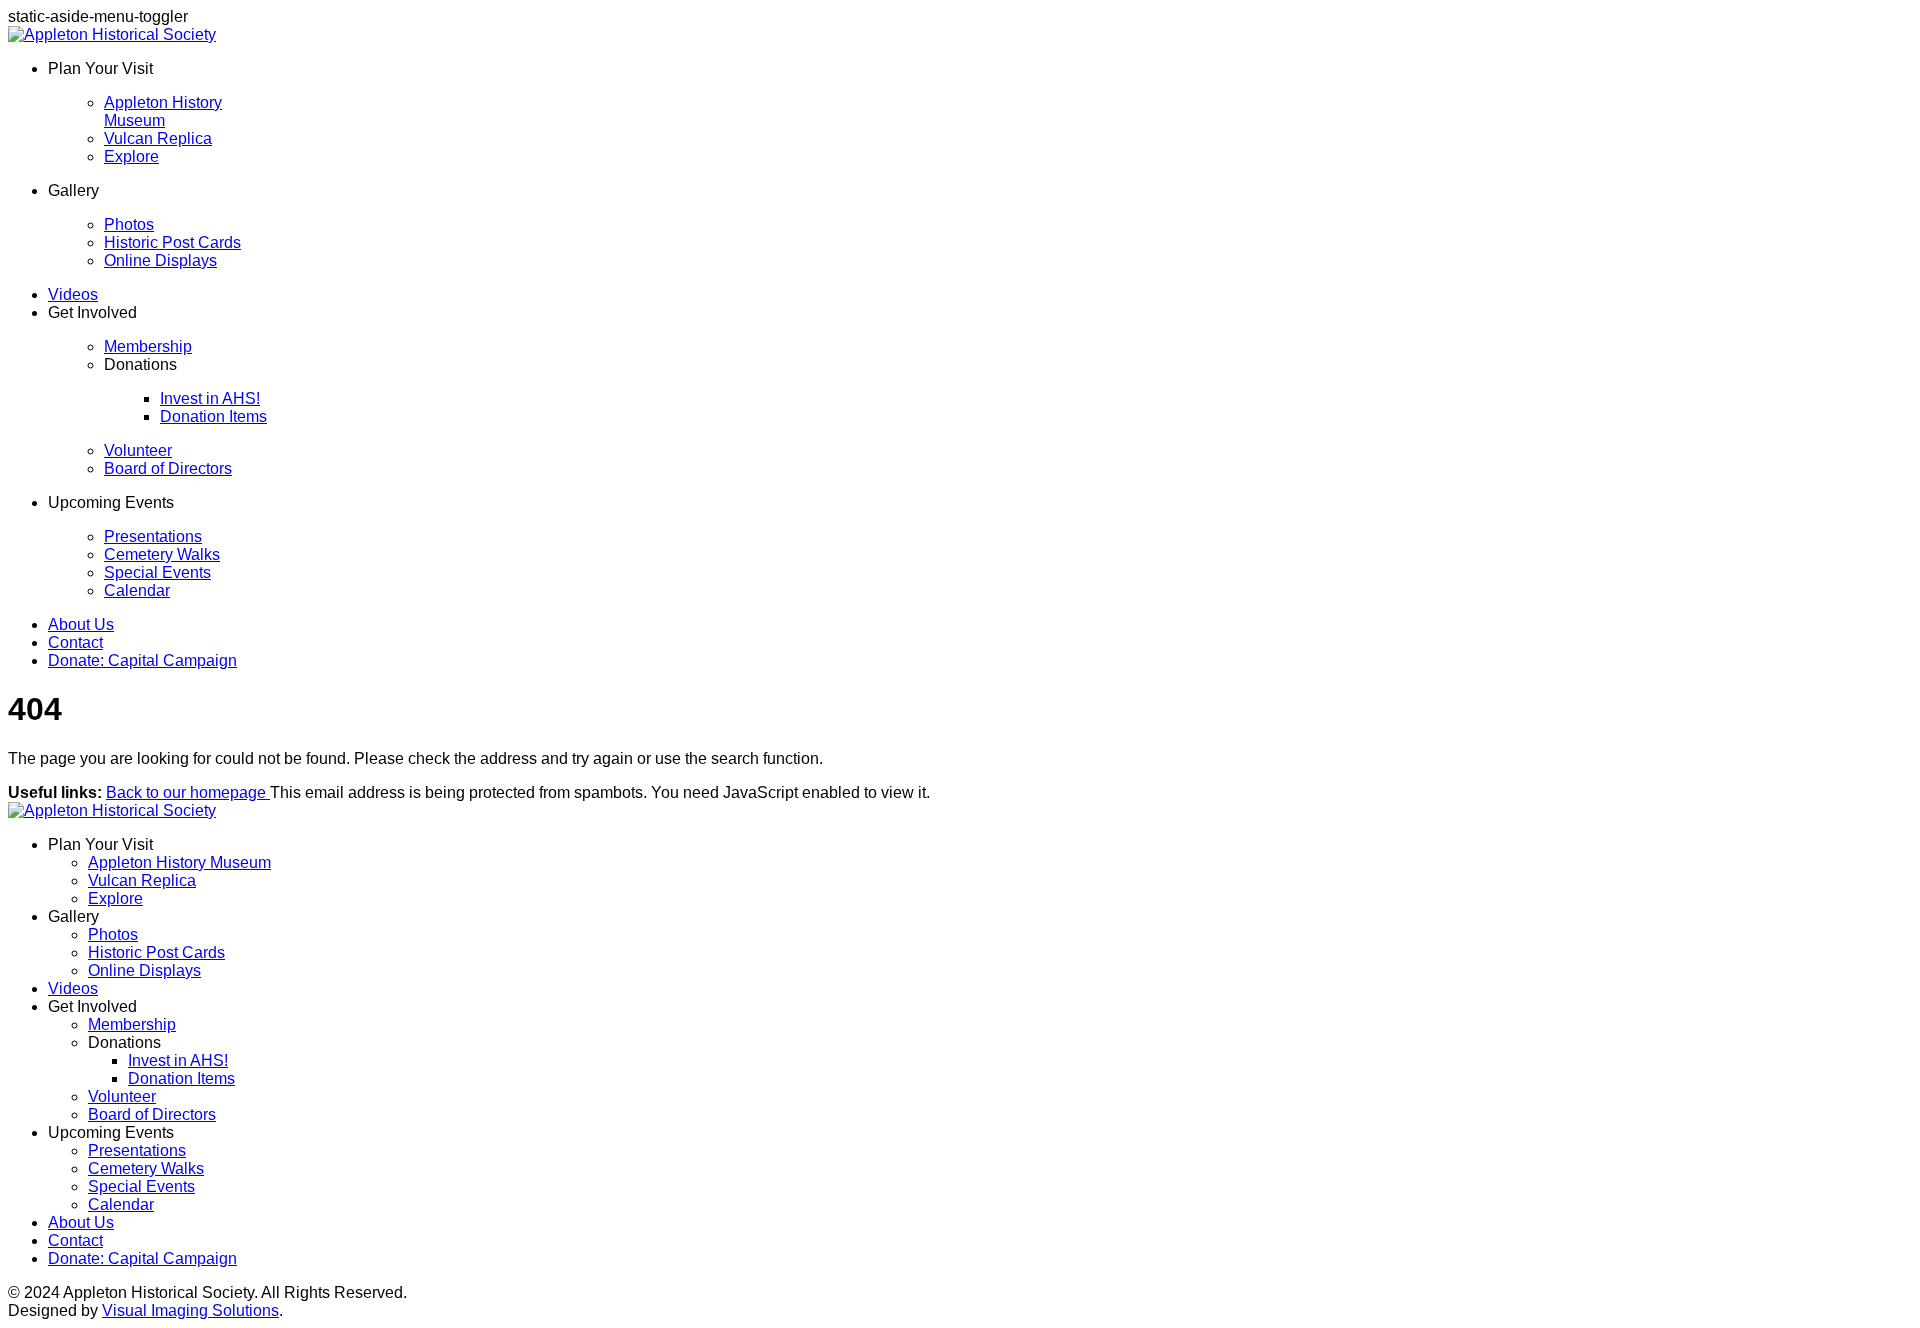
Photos (129, 224)
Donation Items (213, 416)
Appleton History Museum (163, 111)
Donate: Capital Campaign (142, 660)
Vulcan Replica (158, 138)
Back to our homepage (188, 792)
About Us (81, 624)
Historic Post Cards (172, 242)
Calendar (137, 590)
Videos (73, 294)
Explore (131, 156)
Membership (148, 346)
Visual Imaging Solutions (190, 1310)
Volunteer (138, 450)
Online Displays (160, 260)
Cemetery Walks (162, 554)
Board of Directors (168, 468)
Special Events (157, 572)
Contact (75, 642)
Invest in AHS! (210, 398)
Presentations (153, 536)
